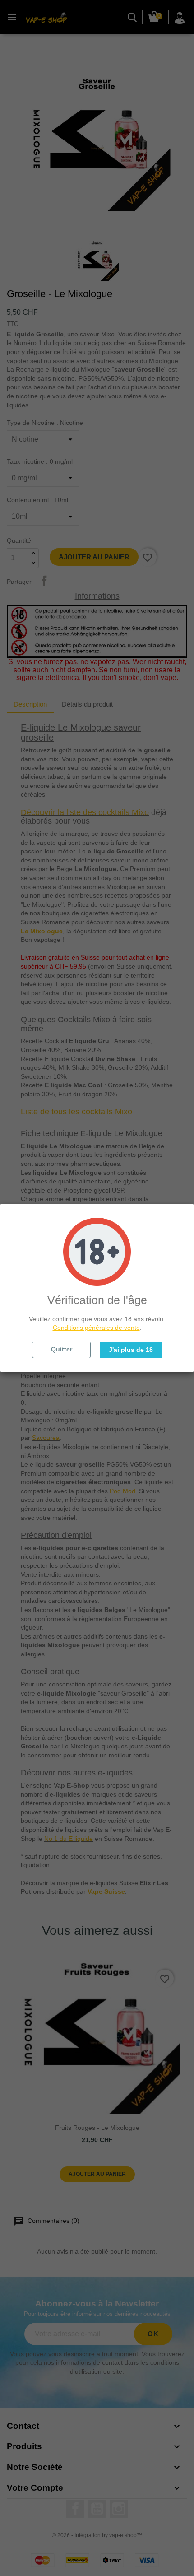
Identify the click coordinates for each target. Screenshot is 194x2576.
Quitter (62, 1349)
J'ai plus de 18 (131, 1350)
